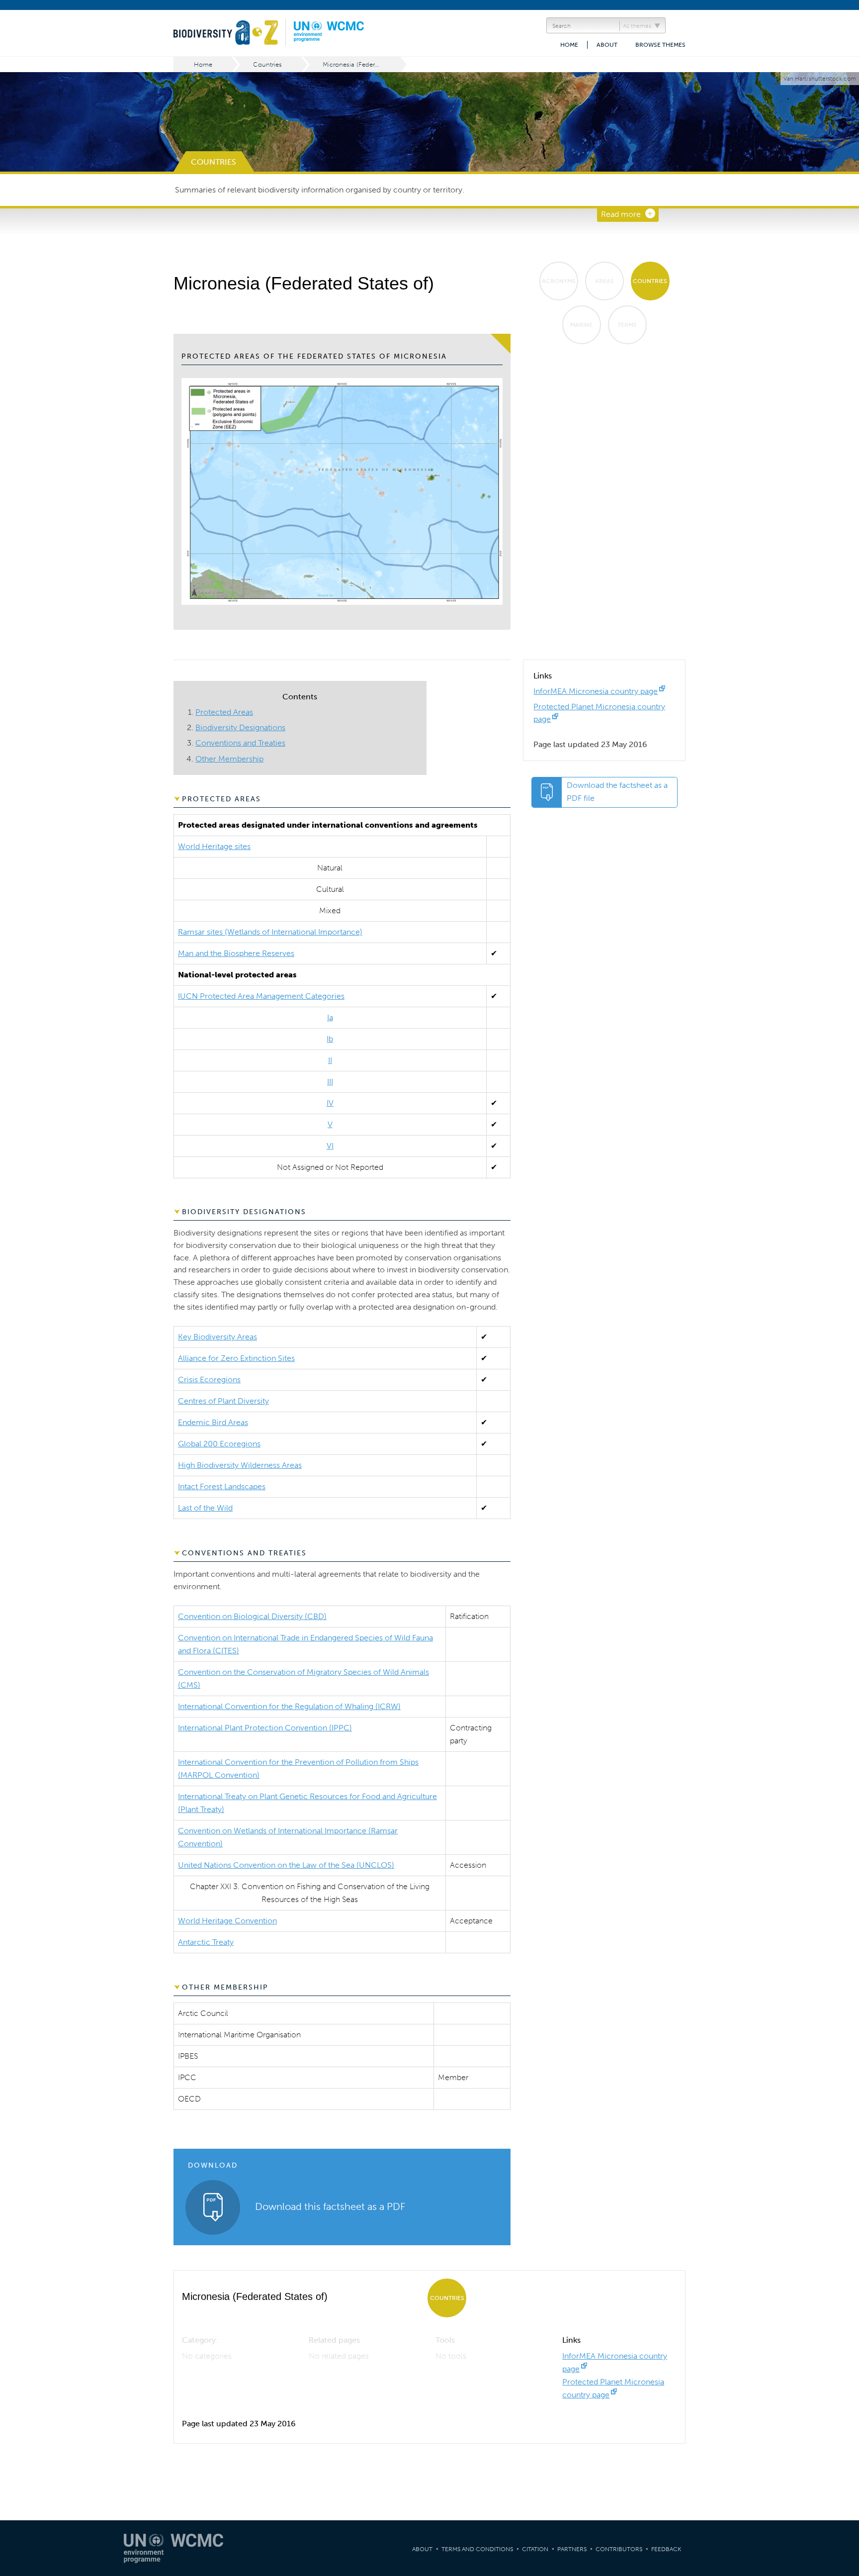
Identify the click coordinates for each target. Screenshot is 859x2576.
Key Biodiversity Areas (217, 1337)
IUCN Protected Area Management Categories (261, 996)
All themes (637, 26)
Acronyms (559, 281)
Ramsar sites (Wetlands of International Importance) (270, 932)
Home (569, 45)
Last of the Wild (205, 1508)
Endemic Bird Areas (213, 1422)
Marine (581, 325)
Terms (627, 325)
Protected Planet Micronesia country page (613, 2388)
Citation (535, 2549)
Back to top (842, 2208)
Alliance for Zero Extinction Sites (236, 1358)
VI (330, 1146)
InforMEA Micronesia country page (596, 691)
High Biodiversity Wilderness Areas (240, 1465)
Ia (330, 1017)
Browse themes (660, 45)
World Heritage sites (214, 846)
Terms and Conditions (477, 2549)
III (330, 1082)
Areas (604, 281)
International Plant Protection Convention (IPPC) (265, 1728)
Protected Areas (224, 712)
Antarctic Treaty (206, 1942)
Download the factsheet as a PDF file (617, 792)
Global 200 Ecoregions (219, 1444)
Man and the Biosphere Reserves (236, 953)
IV (330, 1103)
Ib (330, 1039)
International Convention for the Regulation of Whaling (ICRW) (289, 1706)
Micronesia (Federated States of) (362, 64)
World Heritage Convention (227, 1921)
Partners (572, 2549)
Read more (621, 214)
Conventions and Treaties (240, 743)
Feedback (666, 2549)
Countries (267, 64)
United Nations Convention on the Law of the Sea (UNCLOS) (286, 1865)
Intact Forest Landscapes (222, 1486)
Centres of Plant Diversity (223, 1401)
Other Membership (229, 759)
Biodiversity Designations (240, 727)
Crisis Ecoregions (209, 1380)
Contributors (619, 2549)
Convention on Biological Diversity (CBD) (252, 1616)
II (330, 1060)
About (607, 45)
